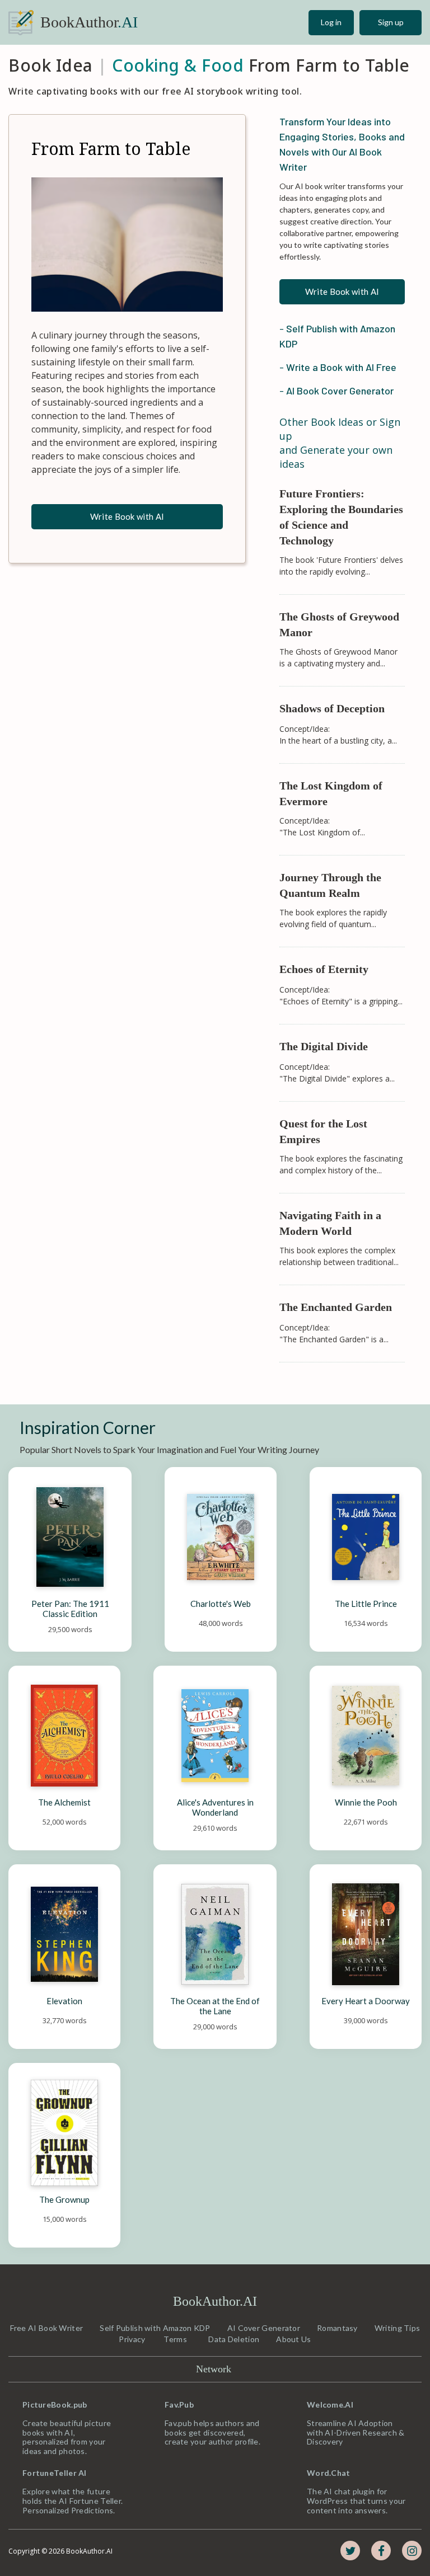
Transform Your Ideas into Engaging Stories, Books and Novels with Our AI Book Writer (342, 144)
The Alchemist (64, 1802)
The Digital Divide (324, 1046)
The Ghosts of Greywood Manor (341, 624)
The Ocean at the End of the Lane (216, 2006)
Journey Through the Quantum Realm (332, 885)
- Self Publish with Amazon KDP (338, 336)
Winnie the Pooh (366, 1802)
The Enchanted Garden (336, 1307)
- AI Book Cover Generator (336, 391)
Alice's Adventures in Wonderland (216, 1807)
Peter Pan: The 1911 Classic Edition (71, 1609)
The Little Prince (366, 1604)
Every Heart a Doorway (366, 2001)
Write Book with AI (127, 516)
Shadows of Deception (332, 708)
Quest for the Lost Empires (325, 1131)
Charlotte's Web (221, 1604)
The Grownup (64, 2199)
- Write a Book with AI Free (338, 367)
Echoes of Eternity (324, 969)
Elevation (64, 2001)
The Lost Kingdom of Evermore (332, 793)
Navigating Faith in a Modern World (332, 1223)
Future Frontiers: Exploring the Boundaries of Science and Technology (342, 517)
